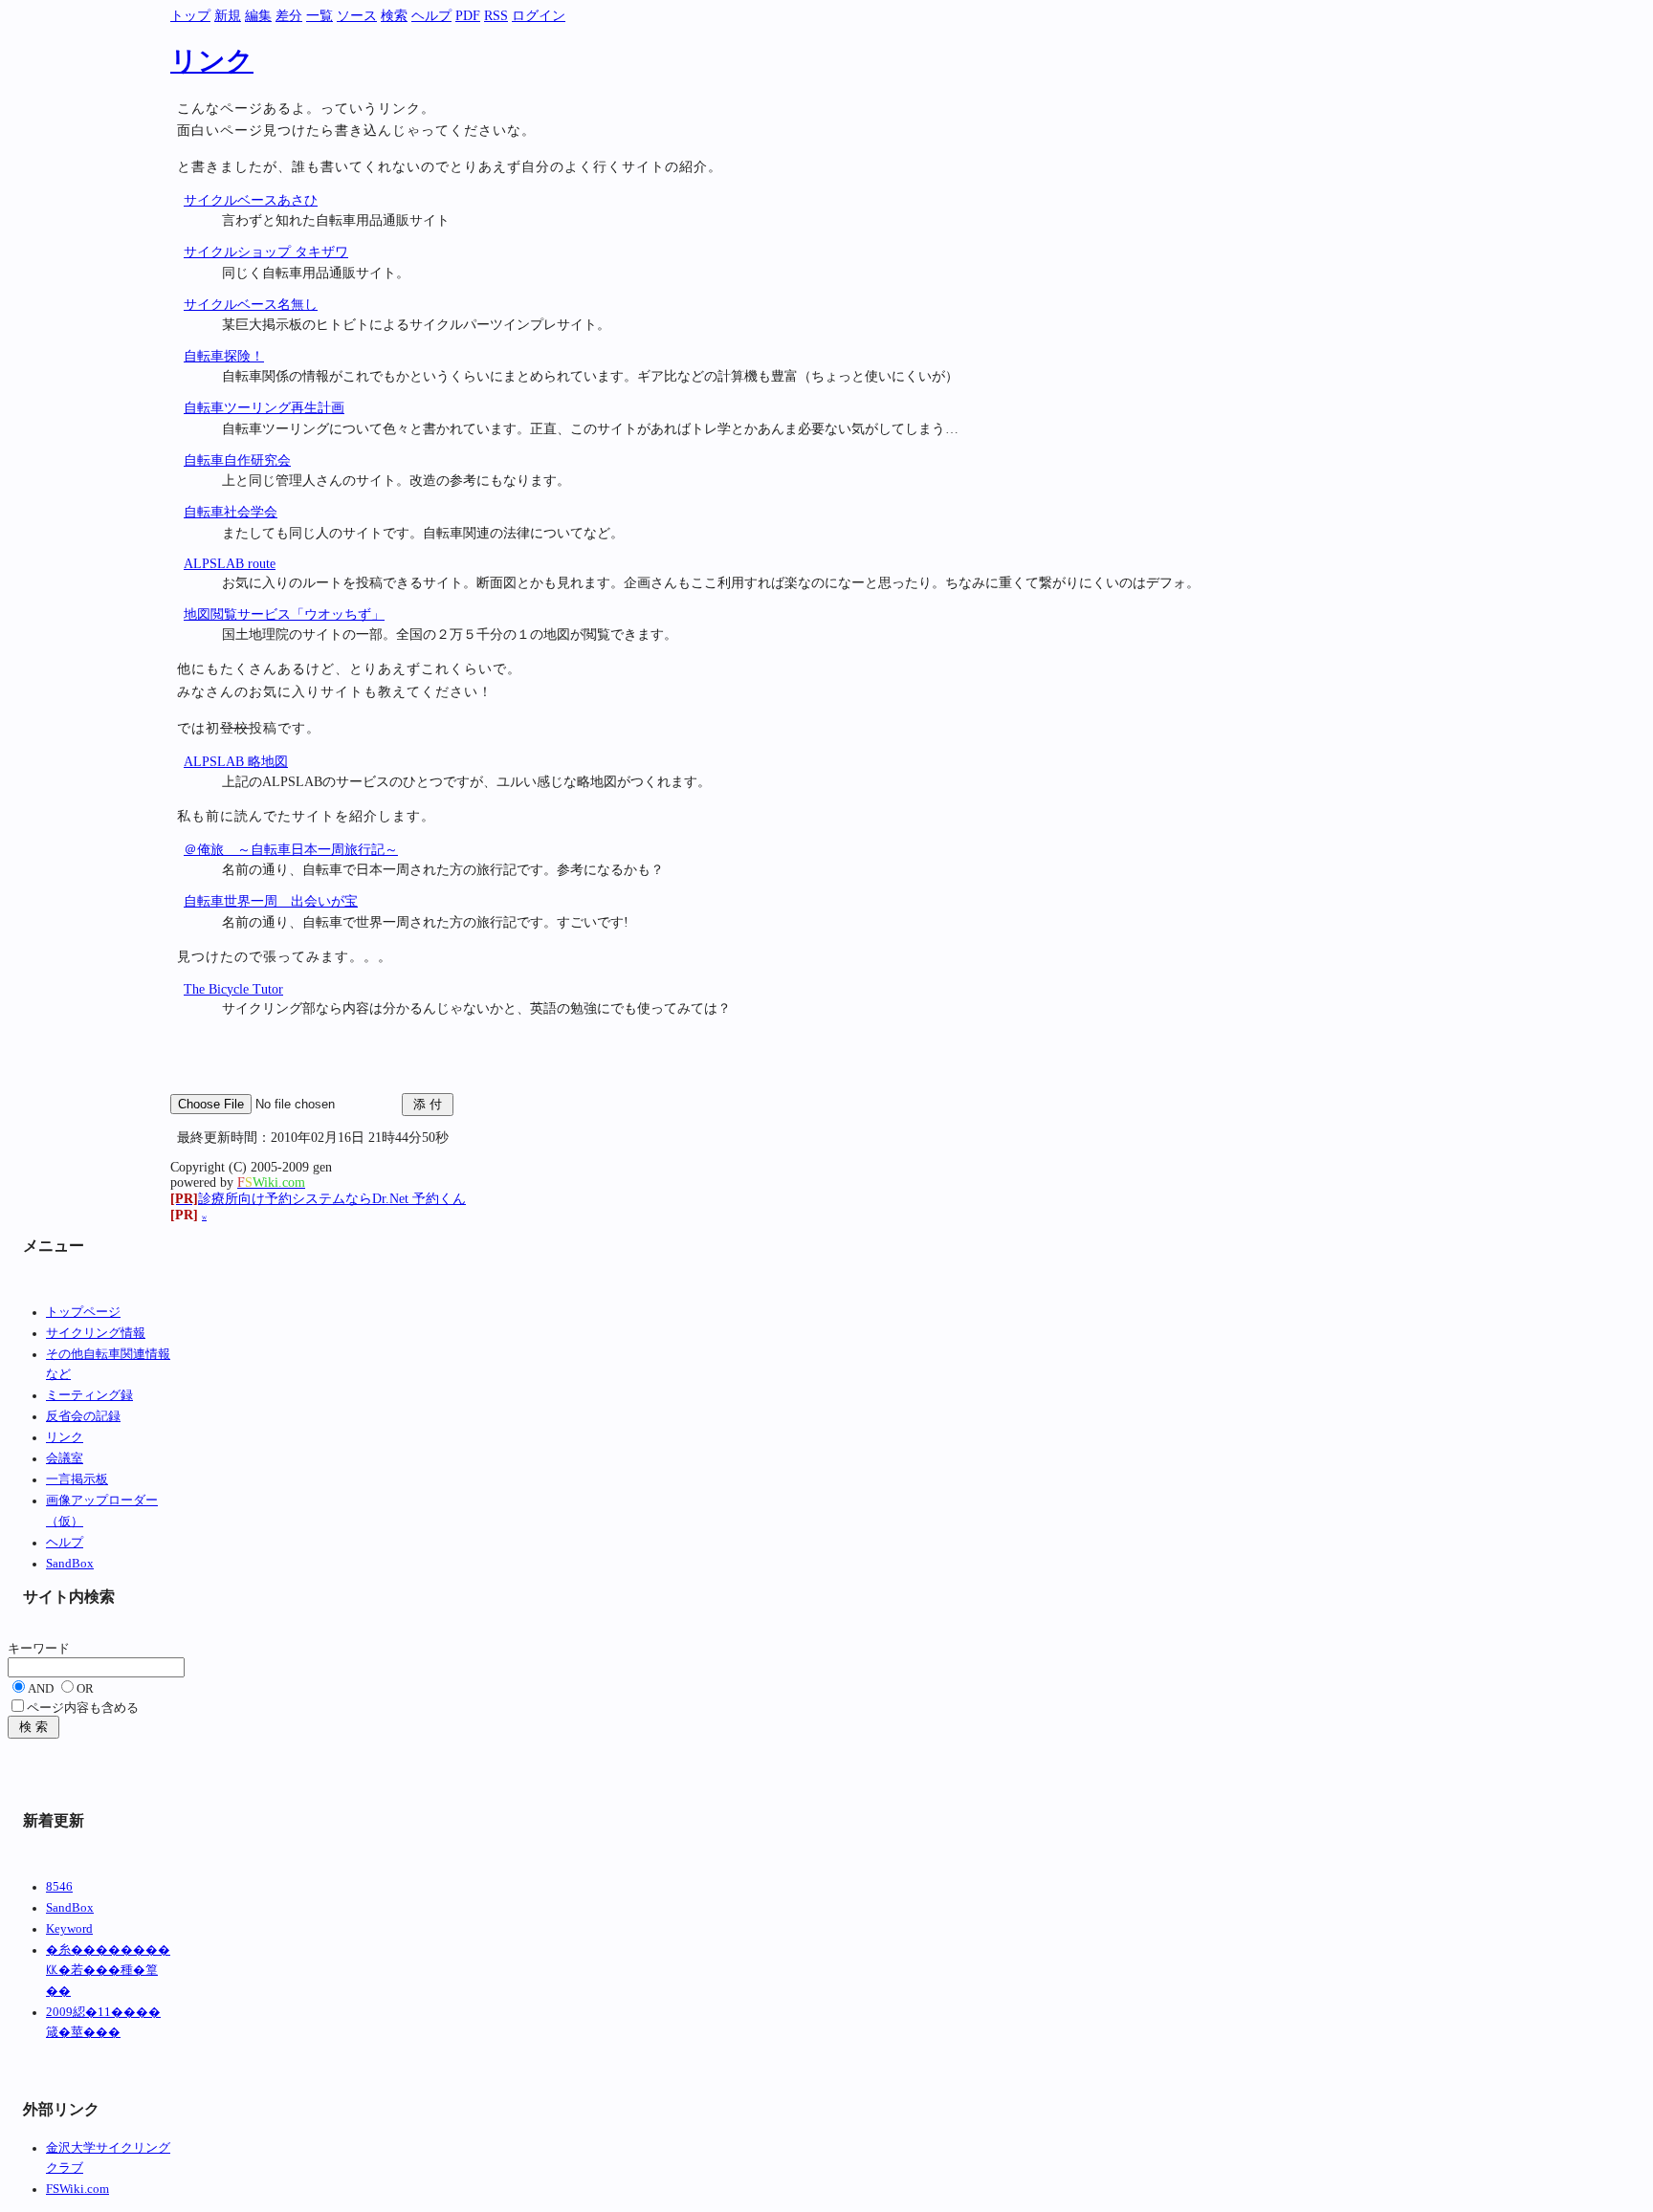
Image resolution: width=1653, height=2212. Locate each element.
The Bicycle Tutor (233, 989)
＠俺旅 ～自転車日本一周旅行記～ (291, 850)
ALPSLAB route (230, 564)
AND (41, 1689)
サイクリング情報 (96, 1333)
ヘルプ (431, 16)
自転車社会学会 (231, 512)
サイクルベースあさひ (251, 200)
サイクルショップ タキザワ (266, 252)
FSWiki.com (77, 2189)
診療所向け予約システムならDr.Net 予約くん (318, 1199)
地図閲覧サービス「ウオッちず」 (284, 614)
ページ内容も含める (83, 1708)
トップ (190, 16)
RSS (496, 16)
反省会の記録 (83, 1416)
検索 (394, 16)
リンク (212, 61)
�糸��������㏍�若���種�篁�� (108, 1971)
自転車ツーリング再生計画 (264, 408)
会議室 (65, 1458)
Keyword (69, 1929)
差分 (289, 16)
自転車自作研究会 (237, 460)
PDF (468, 16)
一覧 (320, 16)
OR (85, 1689)
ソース (357, 16)
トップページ (83, 1312)
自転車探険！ (224, 356)
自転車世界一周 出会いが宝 (271, 901)
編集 (258, 16)
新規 (228, 16)
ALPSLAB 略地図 (236, 762)
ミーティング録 (89, 1395)
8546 (59, 1887)
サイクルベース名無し (251, 305)
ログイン (539, 16)
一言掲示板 (77, 1479)
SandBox (70, 1564)
